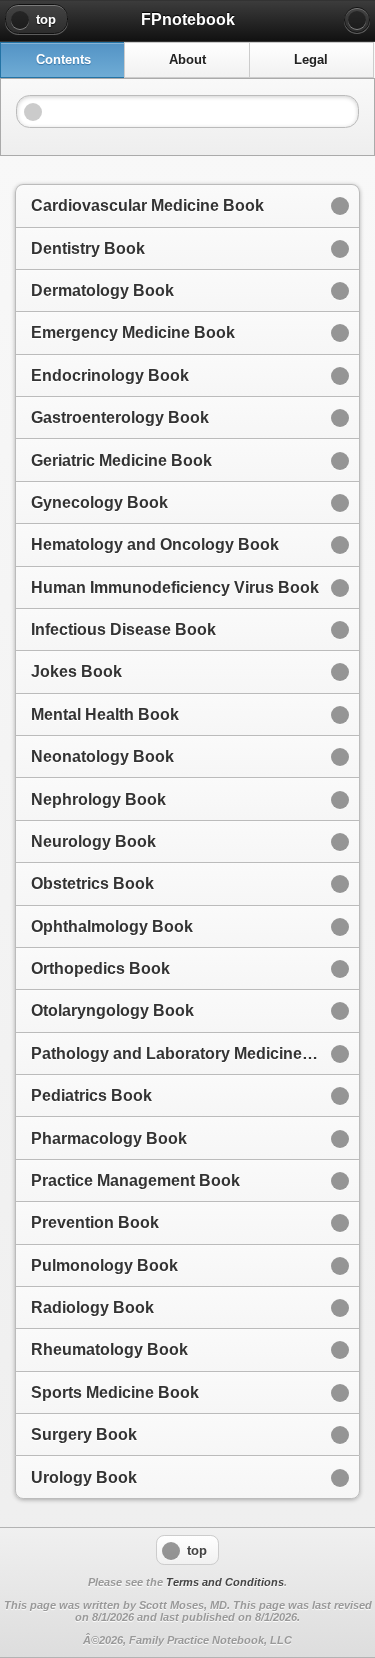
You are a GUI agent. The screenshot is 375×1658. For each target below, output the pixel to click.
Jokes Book (76, 671)
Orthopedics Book (100, 968)
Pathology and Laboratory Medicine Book (189, 1053)
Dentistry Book (88, 248)
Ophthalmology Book (112, 926)
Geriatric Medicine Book (121, 460)
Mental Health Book (105, 714)
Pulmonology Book (104, 1265)
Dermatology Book (102, 290)
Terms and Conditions (225, 1582)
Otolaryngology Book (112, 1010)
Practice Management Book (135, 1180)
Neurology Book (93, 841)
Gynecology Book (99, 502)
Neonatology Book (102, 756)
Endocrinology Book (110, 375)
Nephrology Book (98, 799)
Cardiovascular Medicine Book (147, 205)
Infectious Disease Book (123, 629)
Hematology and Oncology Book (155, 544)
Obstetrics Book (92, 883)
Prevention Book (95, 1222)
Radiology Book (92, 1307)
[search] (357, 20)
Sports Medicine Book (115, 1392)
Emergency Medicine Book (133, 332)
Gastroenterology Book (120, 417)
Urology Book (84, 1477)
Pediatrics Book (91, 1095)
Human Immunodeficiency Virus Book (175, 587)
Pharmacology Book (109, 1138)
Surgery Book (84, 1434)
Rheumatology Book (109, 1349)
